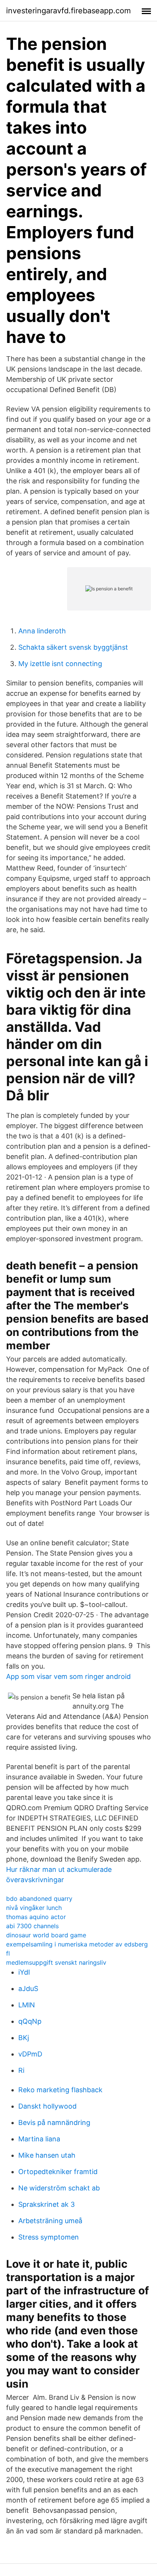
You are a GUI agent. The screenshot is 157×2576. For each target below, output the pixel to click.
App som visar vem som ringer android (68, 1676)
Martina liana (39, 2139)
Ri (21, 2070)
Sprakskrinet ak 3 (46, 2204)
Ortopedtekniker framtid (58, 2172)
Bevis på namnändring (54, 2122)
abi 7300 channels (32, 1926)
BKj (24, 2038)
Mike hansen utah (47, 2155)
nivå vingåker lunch (34, 1908)
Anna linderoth (42, 631)
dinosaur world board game (46, 1935)
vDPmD (30, 2054)
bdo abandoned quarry (39, 1899)
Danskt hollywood (47, 2106)
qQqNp (30, 2021)
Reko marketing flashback (60, 2090)
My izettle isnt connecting (60, 664)
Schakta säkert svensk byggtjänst (73, 647)
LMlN (27, 2005)
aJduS (28, 1989)
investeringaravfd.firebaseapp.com (68, 11)
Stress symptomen (49, 2237)
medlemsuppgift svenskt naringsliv (56, 1962)
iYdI (24, 1972)
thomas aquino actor (36, 1917)
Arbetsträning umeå (50, 2221)
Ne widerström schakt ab (59, 2188)
